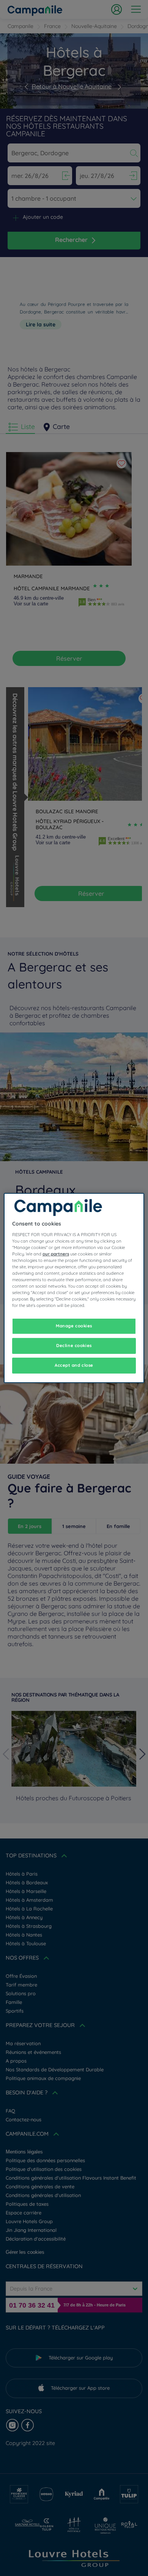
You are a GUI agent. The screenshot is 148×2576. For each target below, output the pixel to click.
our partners (56, 1254)
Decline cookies (74, 1346)
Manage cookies (74, 1326)
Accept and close (74, 1365)
